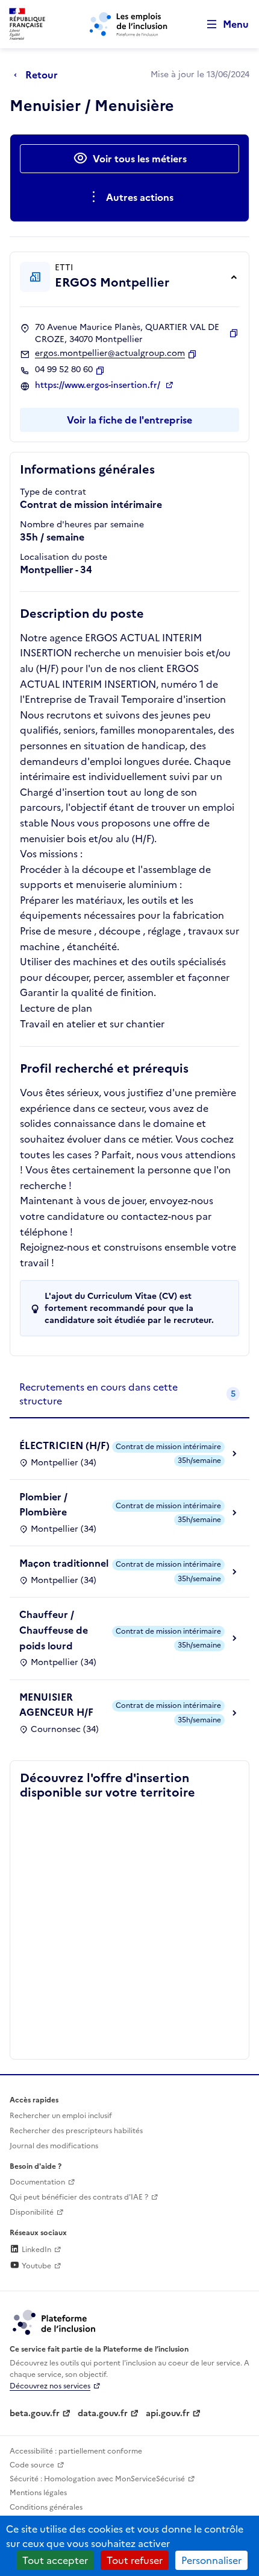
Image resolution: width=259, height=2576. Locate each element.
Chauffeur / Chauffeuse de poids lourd (54, 1630)
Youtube (36, 2266)
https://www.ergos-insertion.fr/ (99, 385)
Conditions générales (46, 2507)
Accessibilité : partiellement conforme (76, 2451)
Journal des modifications (54, 2146)
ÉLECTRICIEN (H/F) (64, 1445)
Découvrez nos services (50, 2386)
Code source (32, 2465)
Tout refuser (135, 2560)
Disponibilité (32, 2212)
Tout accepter (55, 2560)
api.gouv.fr (168, 2413)
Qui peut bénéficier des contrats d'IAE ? (79, 2197)
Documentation (37, 2182)
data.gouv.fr (103, 2413)
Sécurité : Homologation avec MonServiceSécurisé (97, 2479)
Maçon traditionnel (64, 1563)
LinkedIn (36, 2250)
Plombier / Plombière (43, 1505)
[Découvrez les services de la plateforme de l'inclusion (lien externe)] (55, 2321)
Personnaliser (211, 2560)
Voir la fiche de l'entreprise (129, 420)
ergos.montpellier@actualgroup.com (110, 354)
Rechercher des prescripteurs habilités (76, 2131)
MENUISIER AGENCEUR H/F (56, 1705)
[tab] (129, 1394)
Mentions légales (38, 2493)
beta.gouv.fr (35, 2413)
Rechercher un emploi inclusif (61, 2116)
